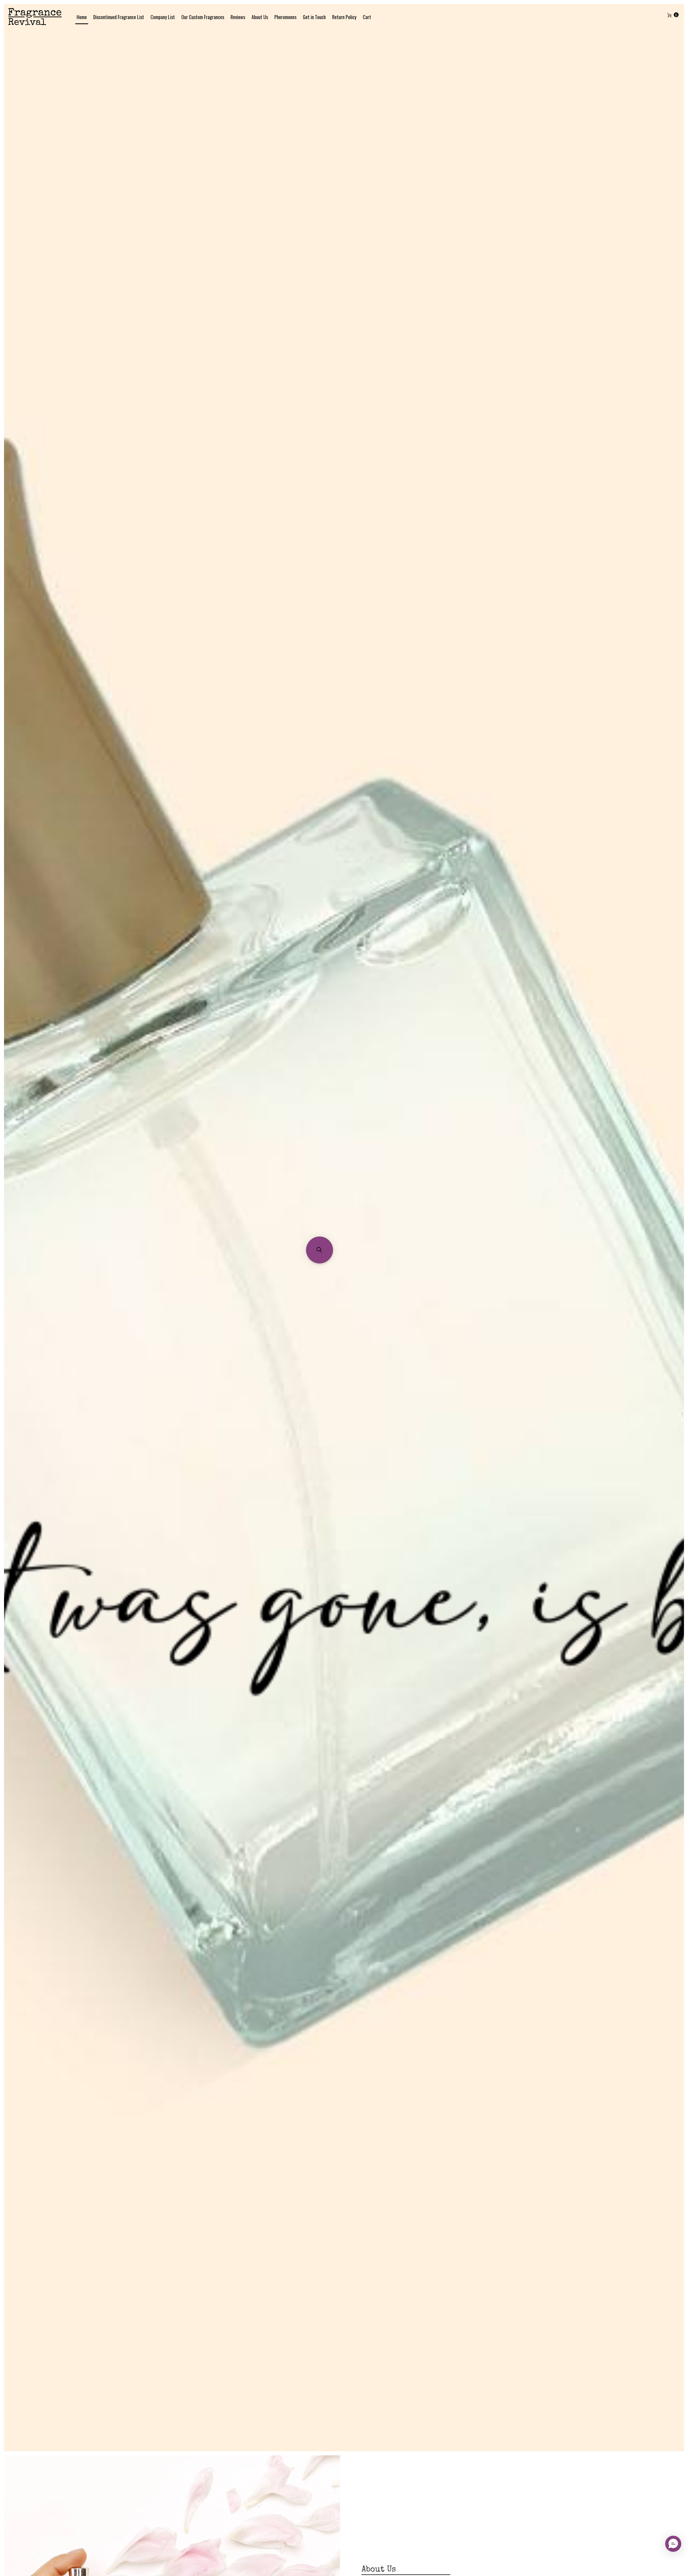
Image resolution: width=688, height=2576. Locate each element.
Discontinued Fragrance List (119, 17)
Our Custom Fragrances (203, 17)
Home (82, 17)
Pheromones (285, 17)
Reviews (238, 17)
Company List (163, 17)
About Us (260, 17)
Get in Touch (314, 17)
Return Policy (344, 17)
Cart (367, 17)
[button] (320, 1250)
